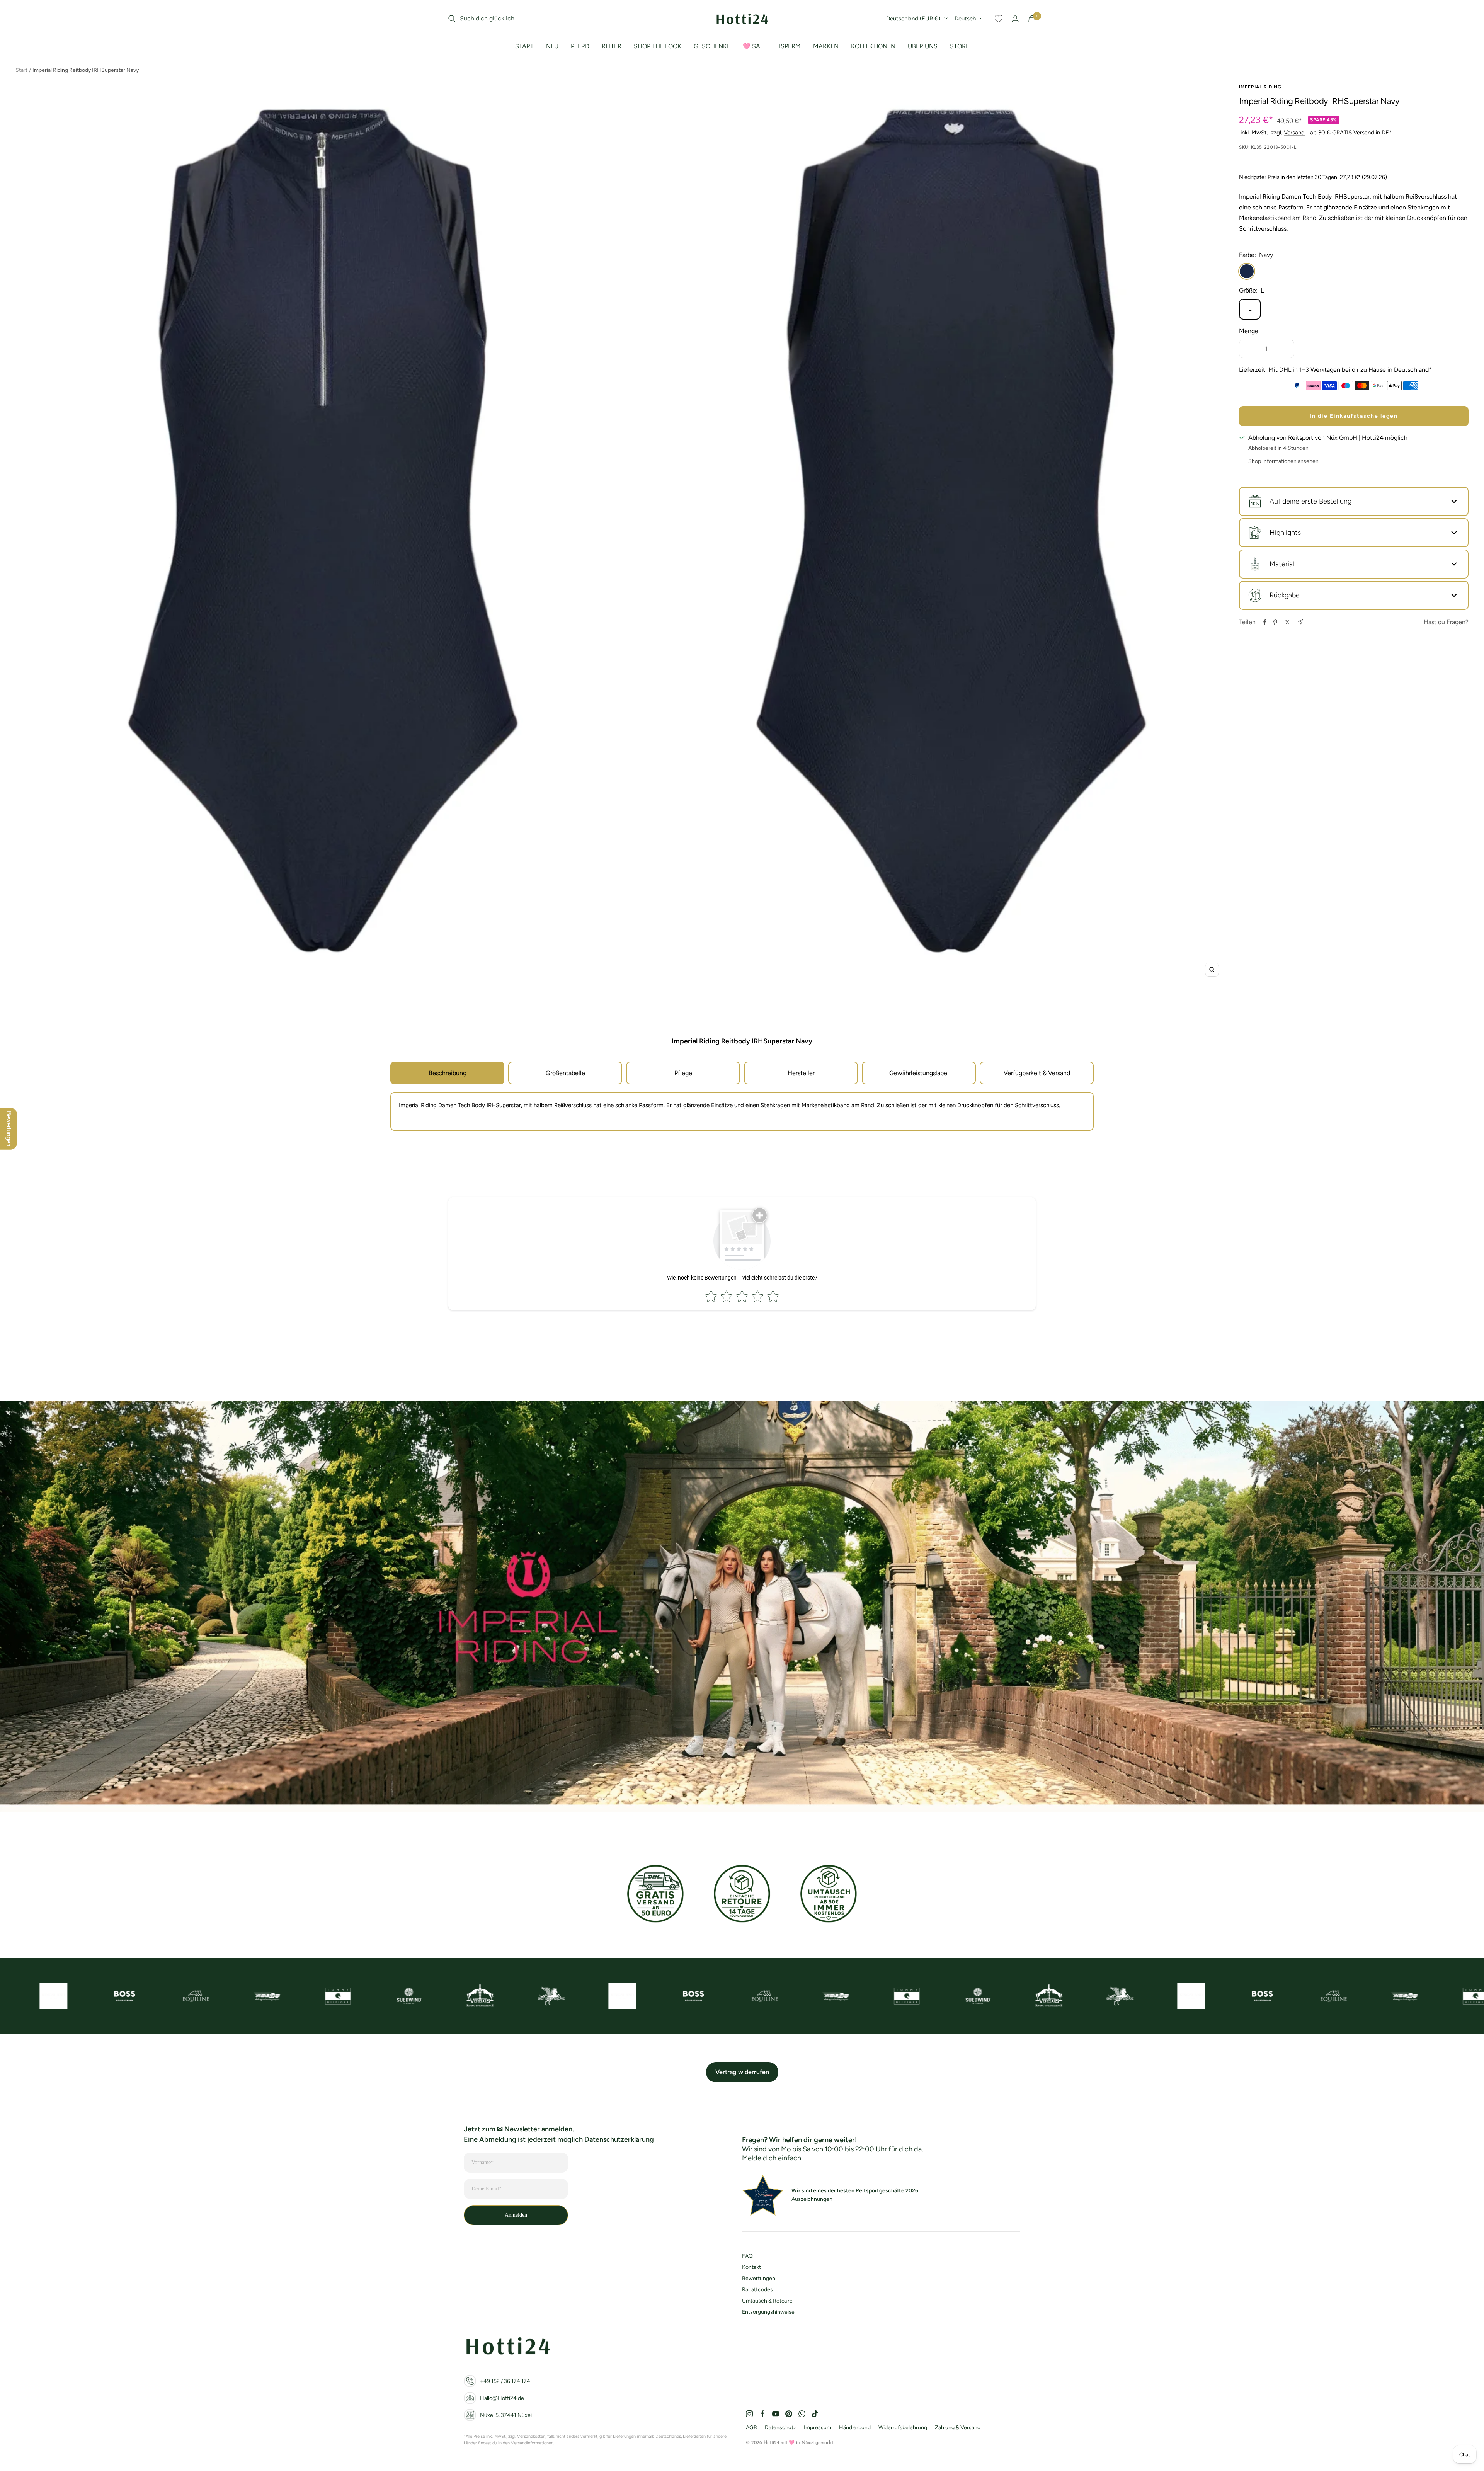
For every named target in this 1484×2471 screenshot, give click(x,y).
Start (21, 70)
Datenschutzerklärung (619, 2139)
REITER (612, 46)
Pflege (683, 1073)
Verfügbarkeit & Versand (1037, 1073)
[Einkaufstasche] (1032, 19)
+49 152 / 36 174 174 (505, 2381)
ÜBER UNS (923, 46)
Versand (1294, 133)
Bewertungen (759, 2278)
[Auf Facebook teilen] (1265, 622)
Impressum (818, 2428)
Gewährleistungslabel (919, 1073)
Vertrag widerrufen (742, 2072)
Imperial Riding (1260, 87)
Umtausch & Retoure (767, 2301)
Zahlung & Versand (958, 2428)
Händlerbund (855, 2428)
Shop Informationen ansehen (1283, 461)
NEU (552, 46)
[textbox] (742, 1106)
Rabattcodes (757, 2290)
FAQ (747, 2256)
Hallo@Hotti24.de (502, 2398)
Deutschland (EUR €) (913, 19)
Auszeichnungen (812, 2199)
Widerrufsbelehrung (903, 2428)
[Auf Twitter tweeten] (1287, 622)
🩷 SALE (755, 46)
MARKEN (826, 46)
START (524, 46)
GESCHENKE (712, 46)
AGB (751, 2428)
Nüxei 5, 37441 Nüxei (506, 2415)
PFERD (580, 46)
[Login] (1015, 19)
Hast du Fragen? (1446, 622)
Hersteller (801, 1073)
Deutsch (965, 19)
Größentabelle (565, 1073)
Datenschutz (780, 2428)
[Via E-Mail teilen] (1300, 622)
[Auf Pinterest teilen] (1275, 622)
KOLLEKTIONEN (873, 46)
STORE (960, 46)
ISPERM (790, 46)
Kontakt (751, 2267)
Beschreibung (448, 1073)
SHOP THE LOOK (658, 46)
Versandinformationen (532, 2443)
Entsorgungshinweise (768, 2312)
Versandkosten (531, 2436)
